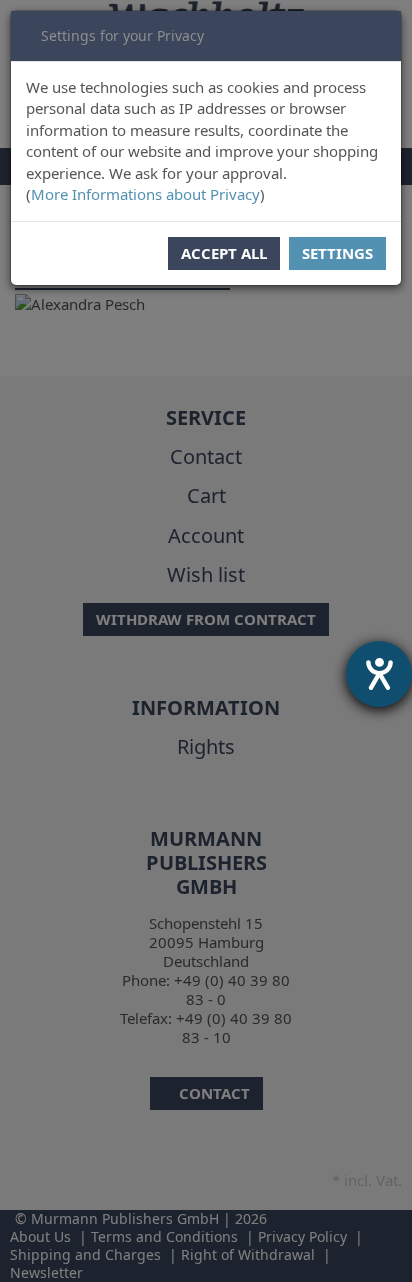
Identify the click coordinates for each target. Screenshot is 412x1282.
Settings (337, 253)
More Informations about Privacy (145, 194)
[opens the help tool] (379, 674)
